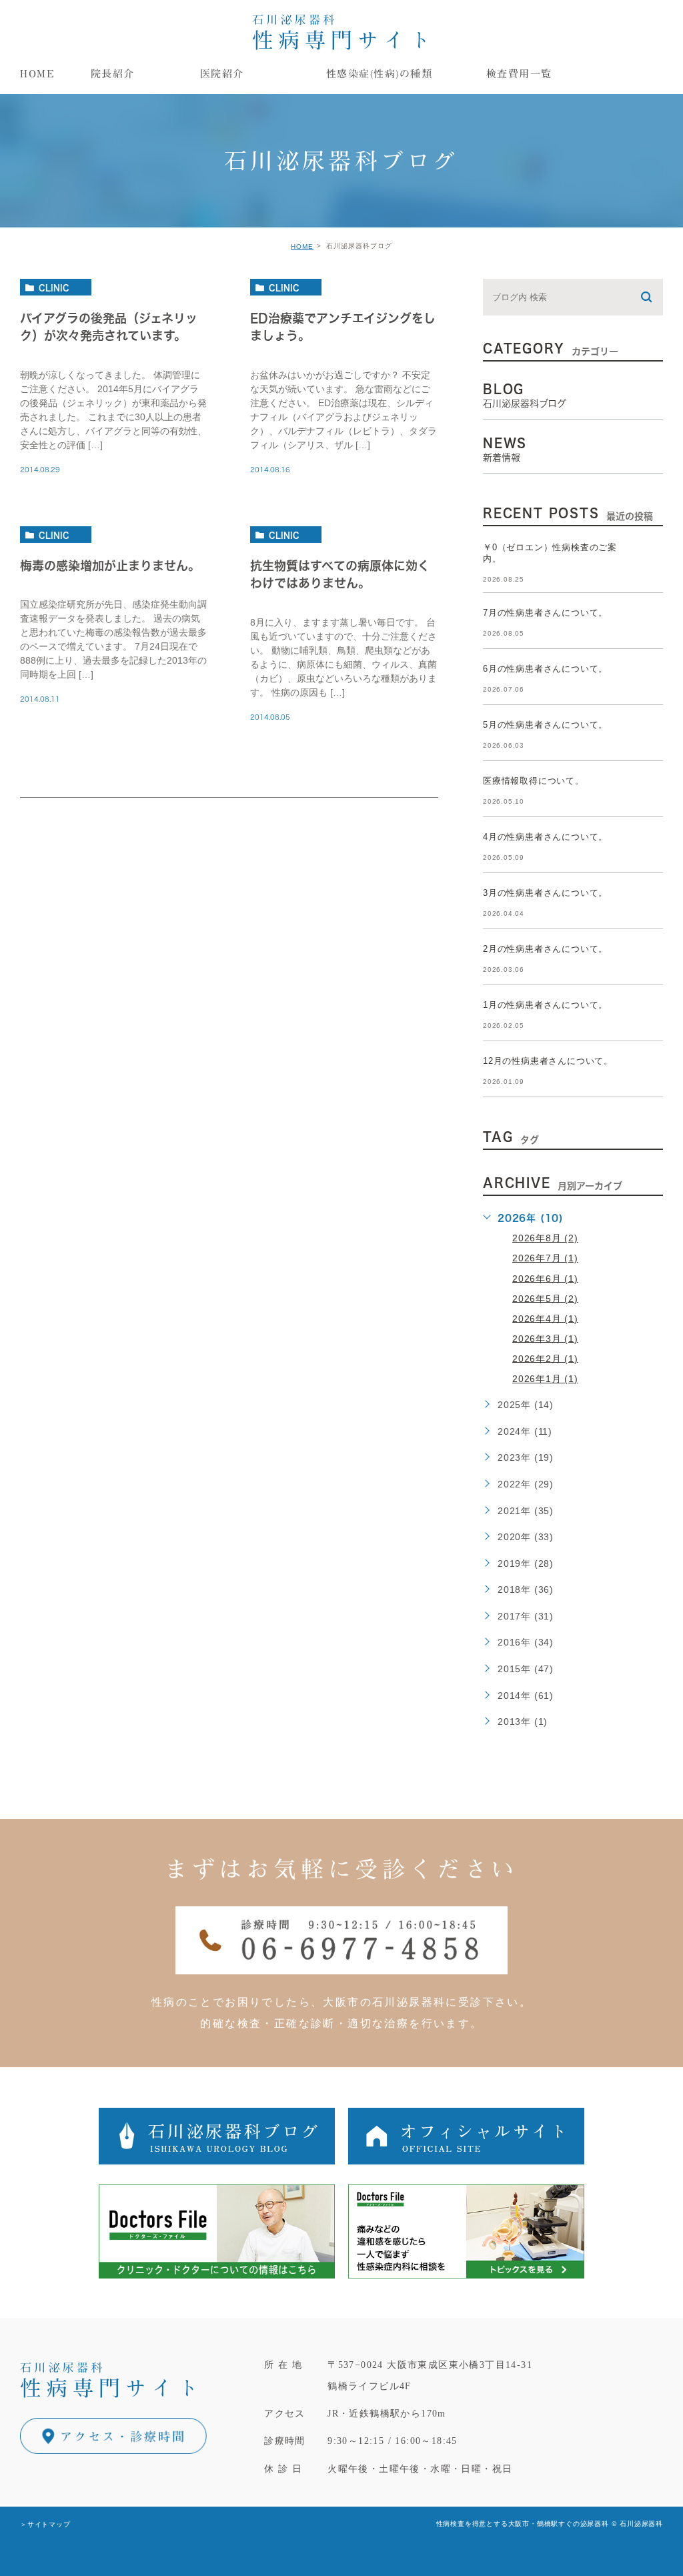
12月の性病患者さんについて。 (548, 1061)
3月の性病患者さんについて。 (545, 893)
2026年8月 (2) (545, 1238)
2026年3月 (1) (545, 1338)
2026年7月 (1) (545, 1258)
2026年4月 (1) (545, 1318)
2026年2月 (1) (545, 1358)
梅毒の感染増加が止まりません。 (110, 566)
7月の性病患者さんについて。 (545, 613)
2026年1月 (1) (545, 1379)
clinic (54, 287)
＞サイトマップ (45, 2524)
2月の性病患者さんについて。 (545, 949)
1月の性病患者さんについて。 (545, 1005)
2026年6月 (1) (545, 1278)
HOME (302, 246)
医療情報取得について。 (534, 781)
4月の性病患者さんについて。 (545, 837)
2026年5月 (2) (545, 1298)
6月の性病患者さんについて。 (545, 669)
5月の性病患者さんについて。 (545, 725)
